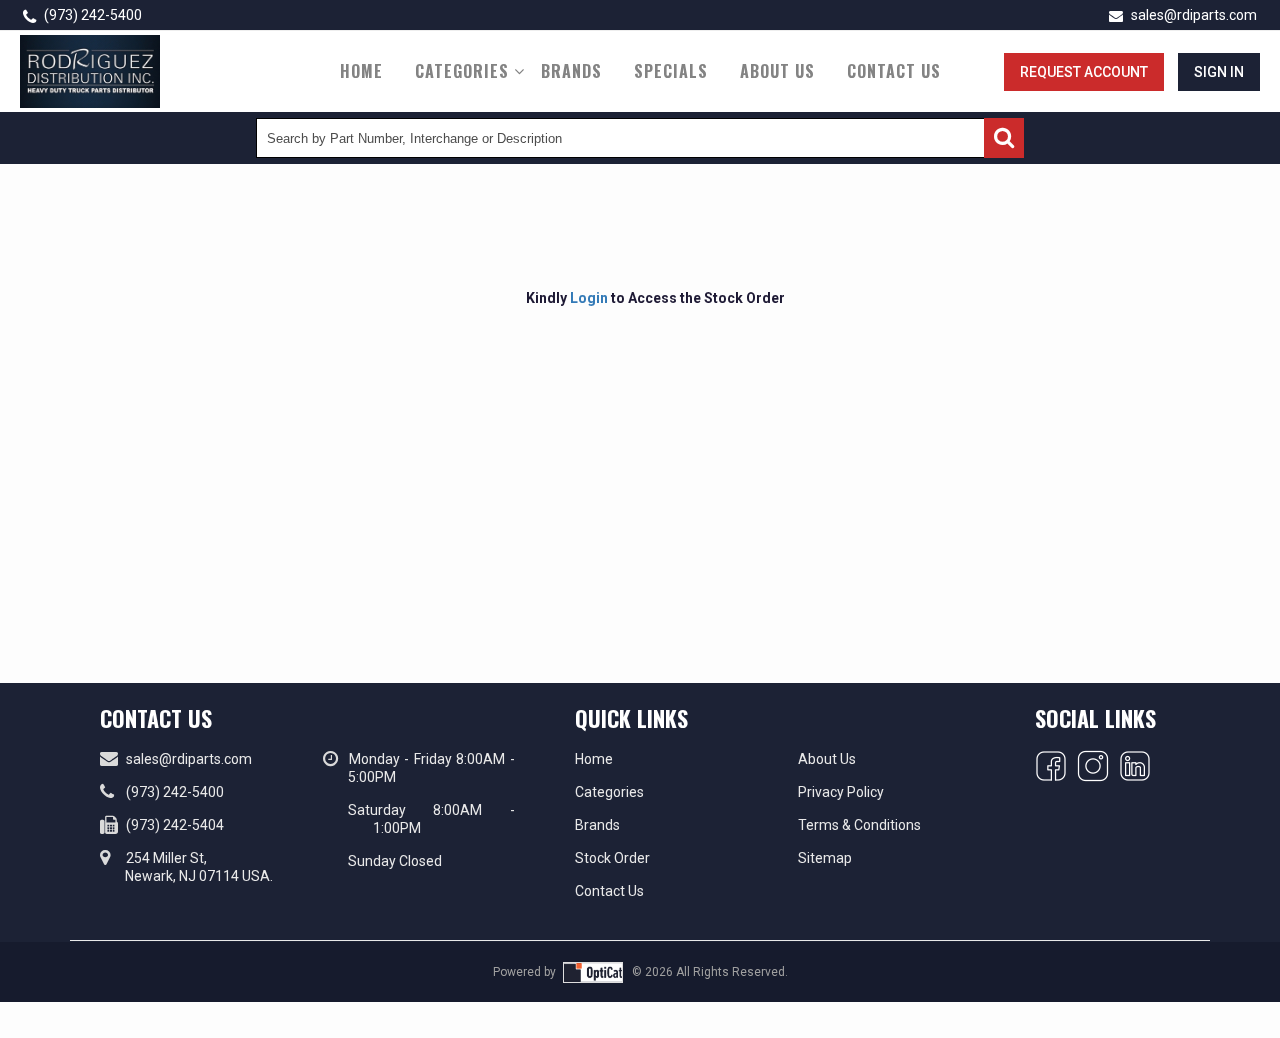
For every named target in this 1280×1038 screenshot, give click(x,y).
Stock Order (612, 858)
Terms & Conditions (859, 825)
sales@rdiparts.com (1192, 15)
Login (589, 298)
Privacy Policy (841, 792)
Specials (671, 71)
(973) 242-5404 (175, 825)
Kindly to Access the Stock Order (655, 298)
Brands (571, 71)
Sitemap (825, 858)
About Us (777, 71)
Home (361, 71)
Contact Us (894, 71)
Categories (462, 71)
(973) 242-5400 (91, 15)
